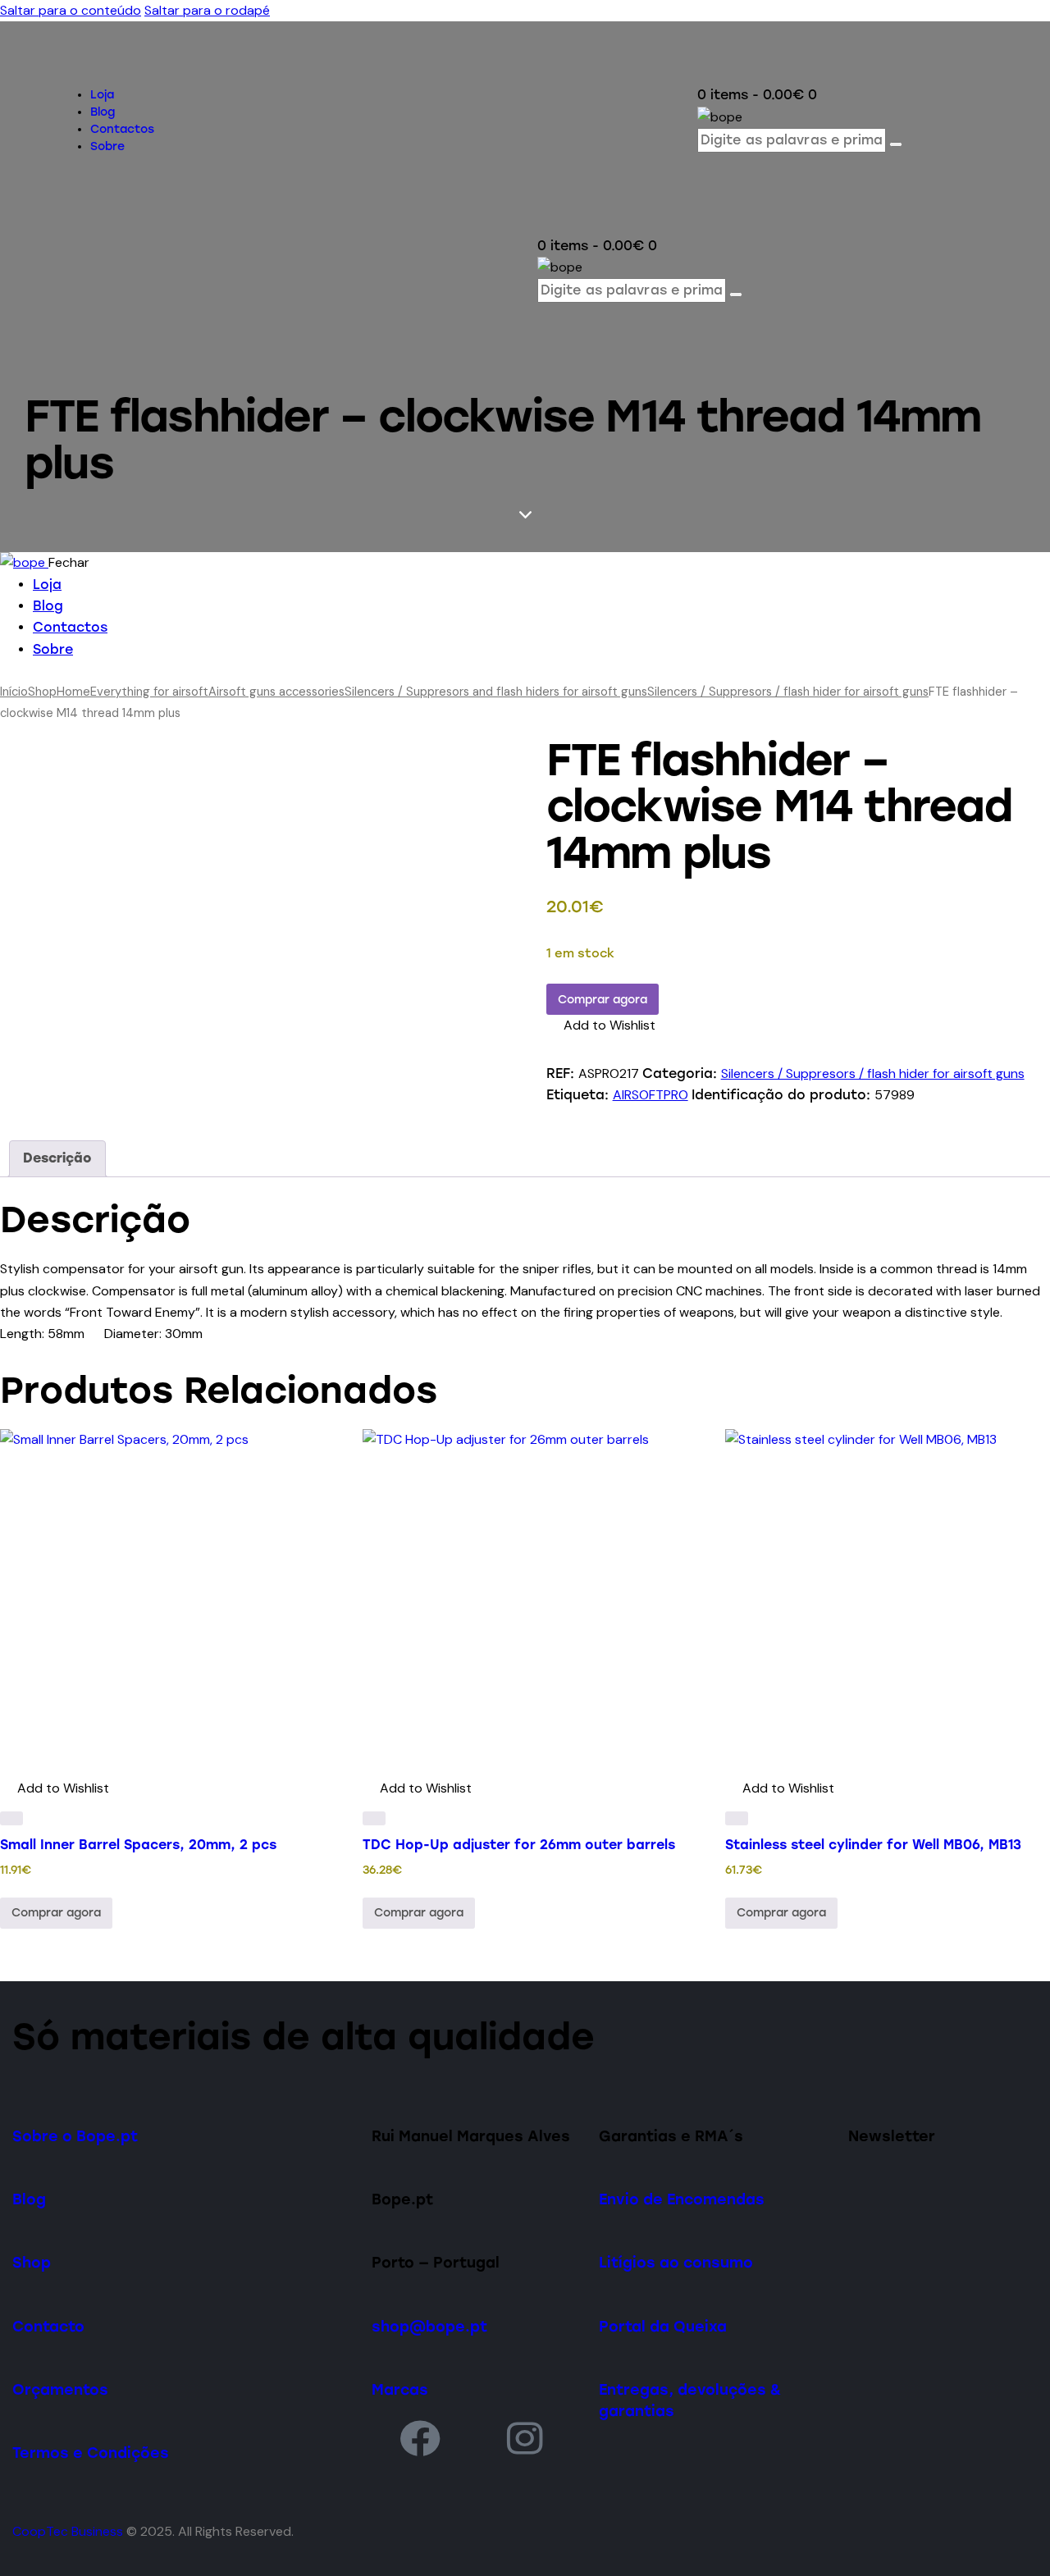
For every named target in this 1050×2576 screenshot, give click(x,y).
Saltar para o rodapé (207, 10)
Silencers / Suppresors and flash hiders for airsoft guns (496, 692)
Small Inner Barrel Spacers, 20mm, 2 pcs (138, 1845)
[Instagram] (526, 2438)
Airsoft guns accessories (276, 692)
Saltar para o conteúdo (71, 10)
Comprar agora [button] (56, 1913)
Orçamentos (60, 2389)
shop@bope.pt (429, 2326)
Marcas (400, 2389)
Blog (29, 2199)
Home (73, 692)
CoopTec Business (68, 2531)
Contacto (48, 2326)
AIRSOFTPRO (651, 1095)
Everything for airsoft (149, 692)
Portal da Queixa (663, 2326)
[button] (601, 1025)
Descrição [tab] (57, 1158)
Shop (42, 692)
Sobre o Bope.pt (75, 2136)
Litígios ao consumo (676, 2262)
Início (14, 692)
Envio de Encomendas (682, 2199)
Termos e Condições (91, 2453)
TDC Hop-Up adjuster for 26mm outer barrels (519, 1845)
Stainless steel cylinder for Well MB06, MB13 (873, 1845)
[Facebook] (420, 2438)
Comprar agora (603, 1000)
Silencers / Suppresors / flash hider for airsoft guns (788, 692)
